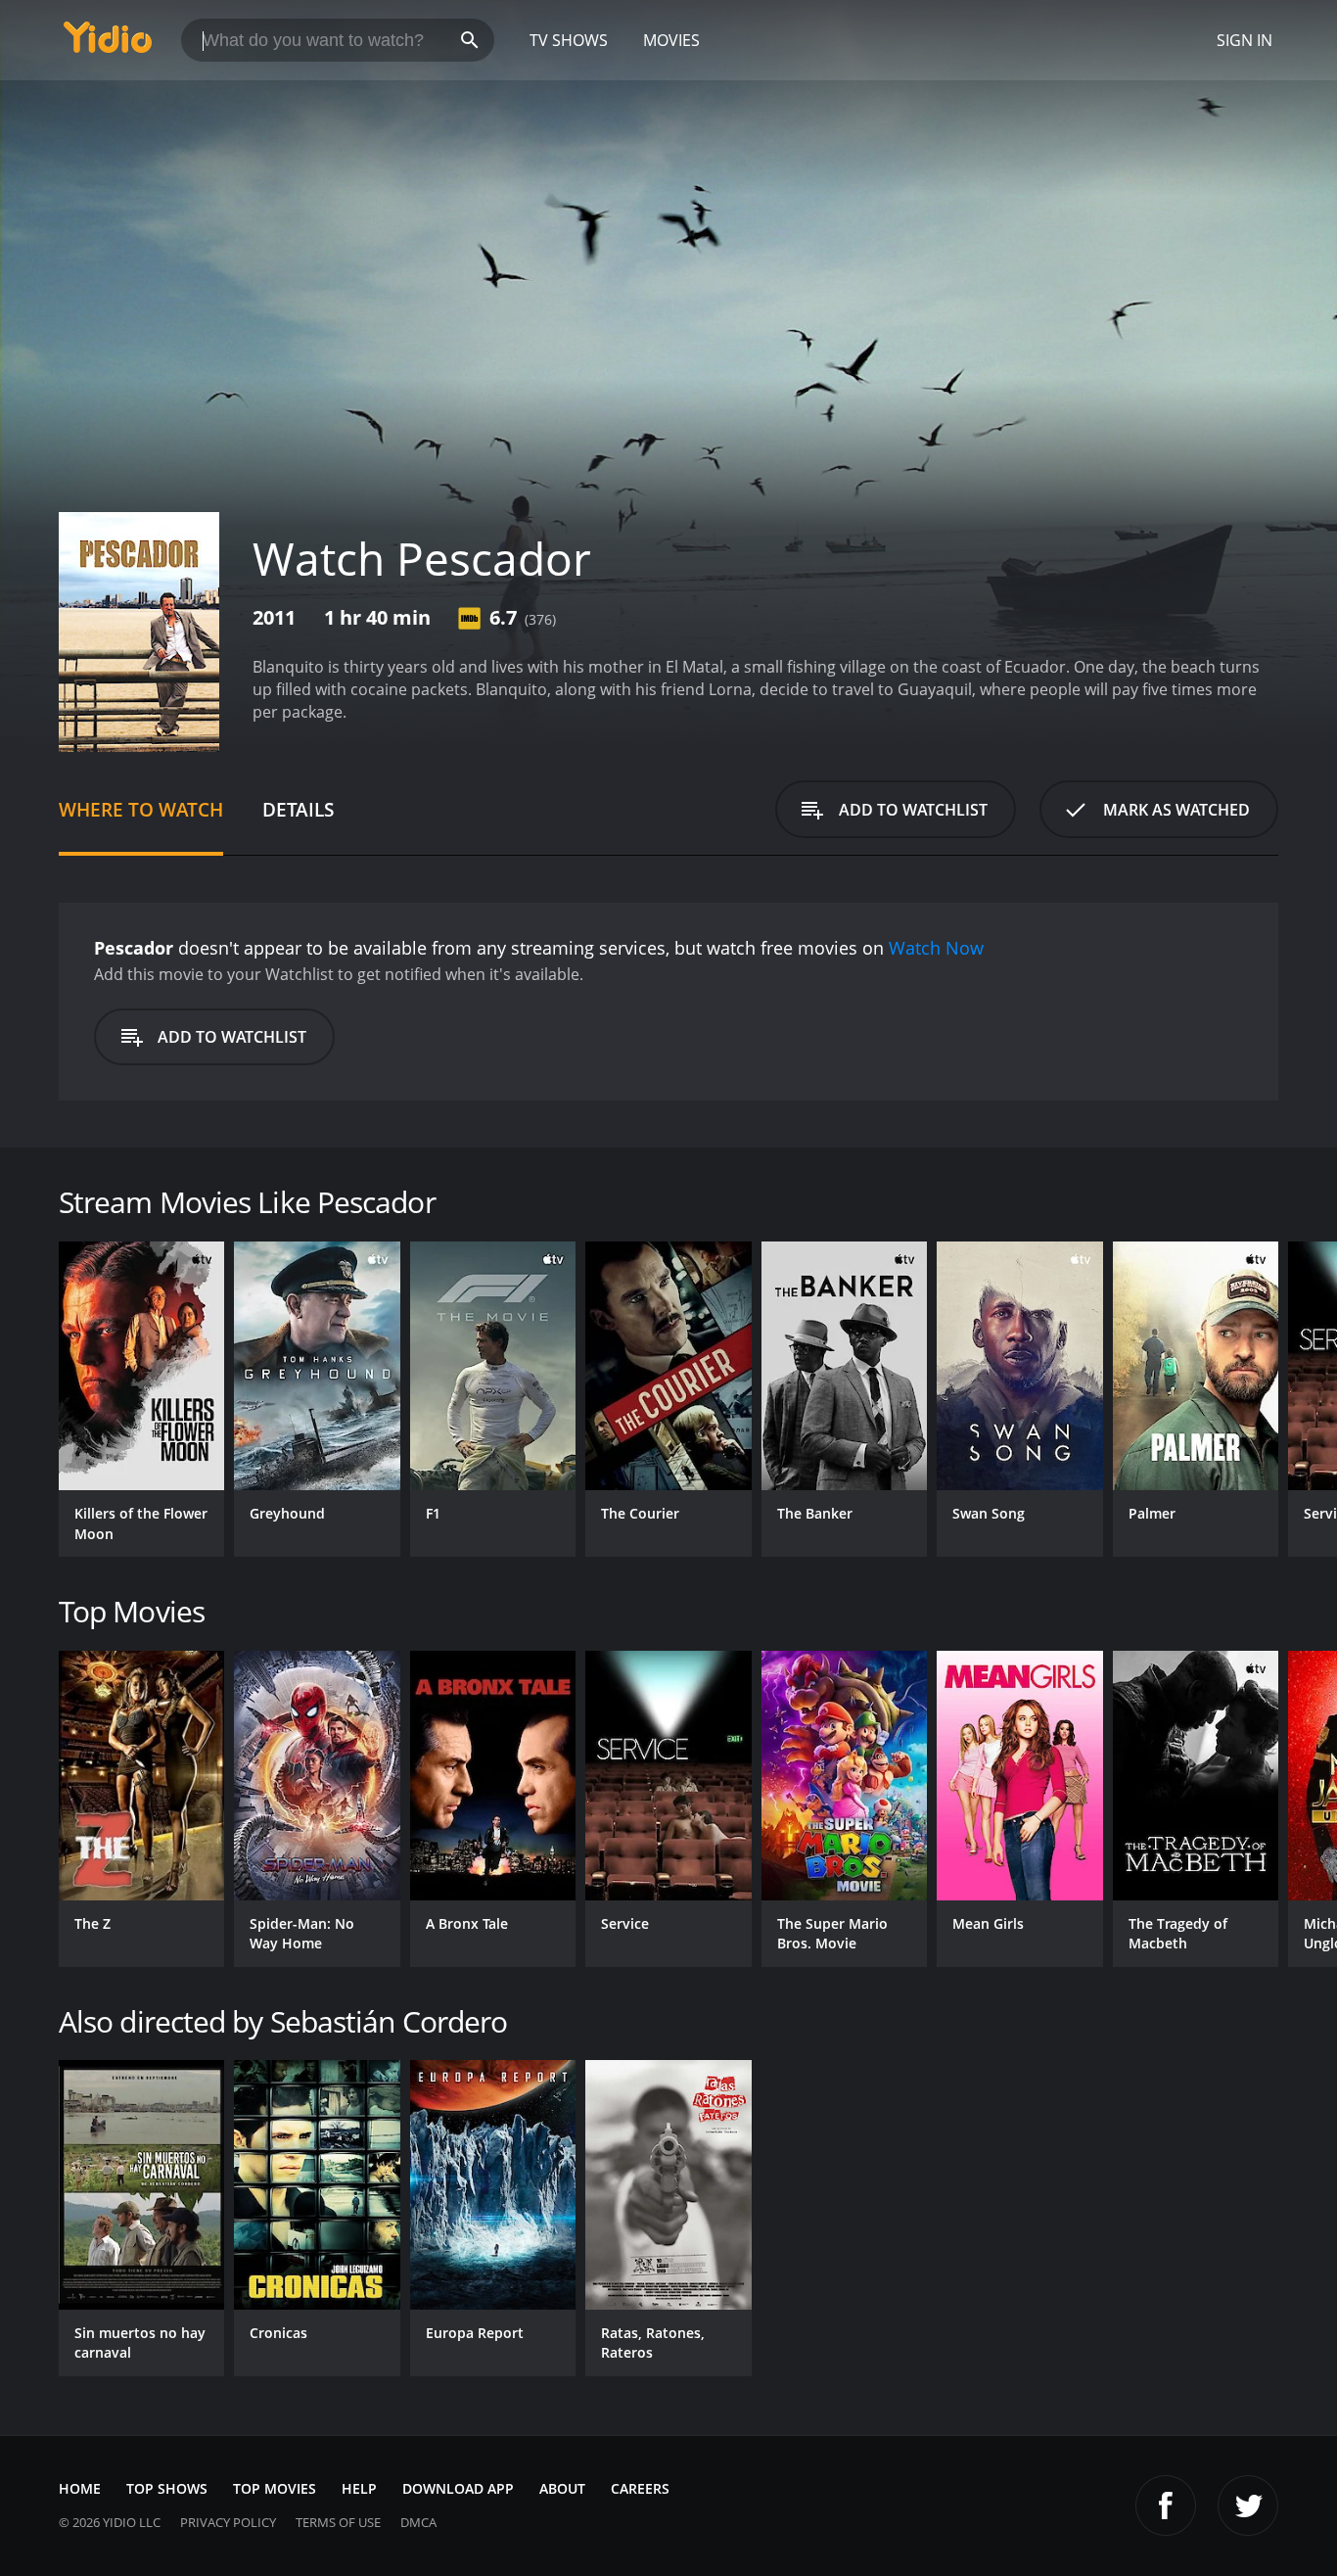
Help (359, 2488)
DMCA (418, 2522)
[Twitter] (1248, 2506)
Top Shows (167, 2488)
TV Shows (569, 40)
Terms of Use (338, 2522)
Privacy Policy (228, 2522)
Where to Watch (141, 809)
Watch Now (936, 948)
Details (298, 809)
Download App (458, 2488)
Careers (640, 2488)
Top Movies (275, 2488)
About (562, 2488)
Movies (671, 40)
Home (80, 2488)
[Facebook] (1166, 2506)
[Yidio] (108, 44)
